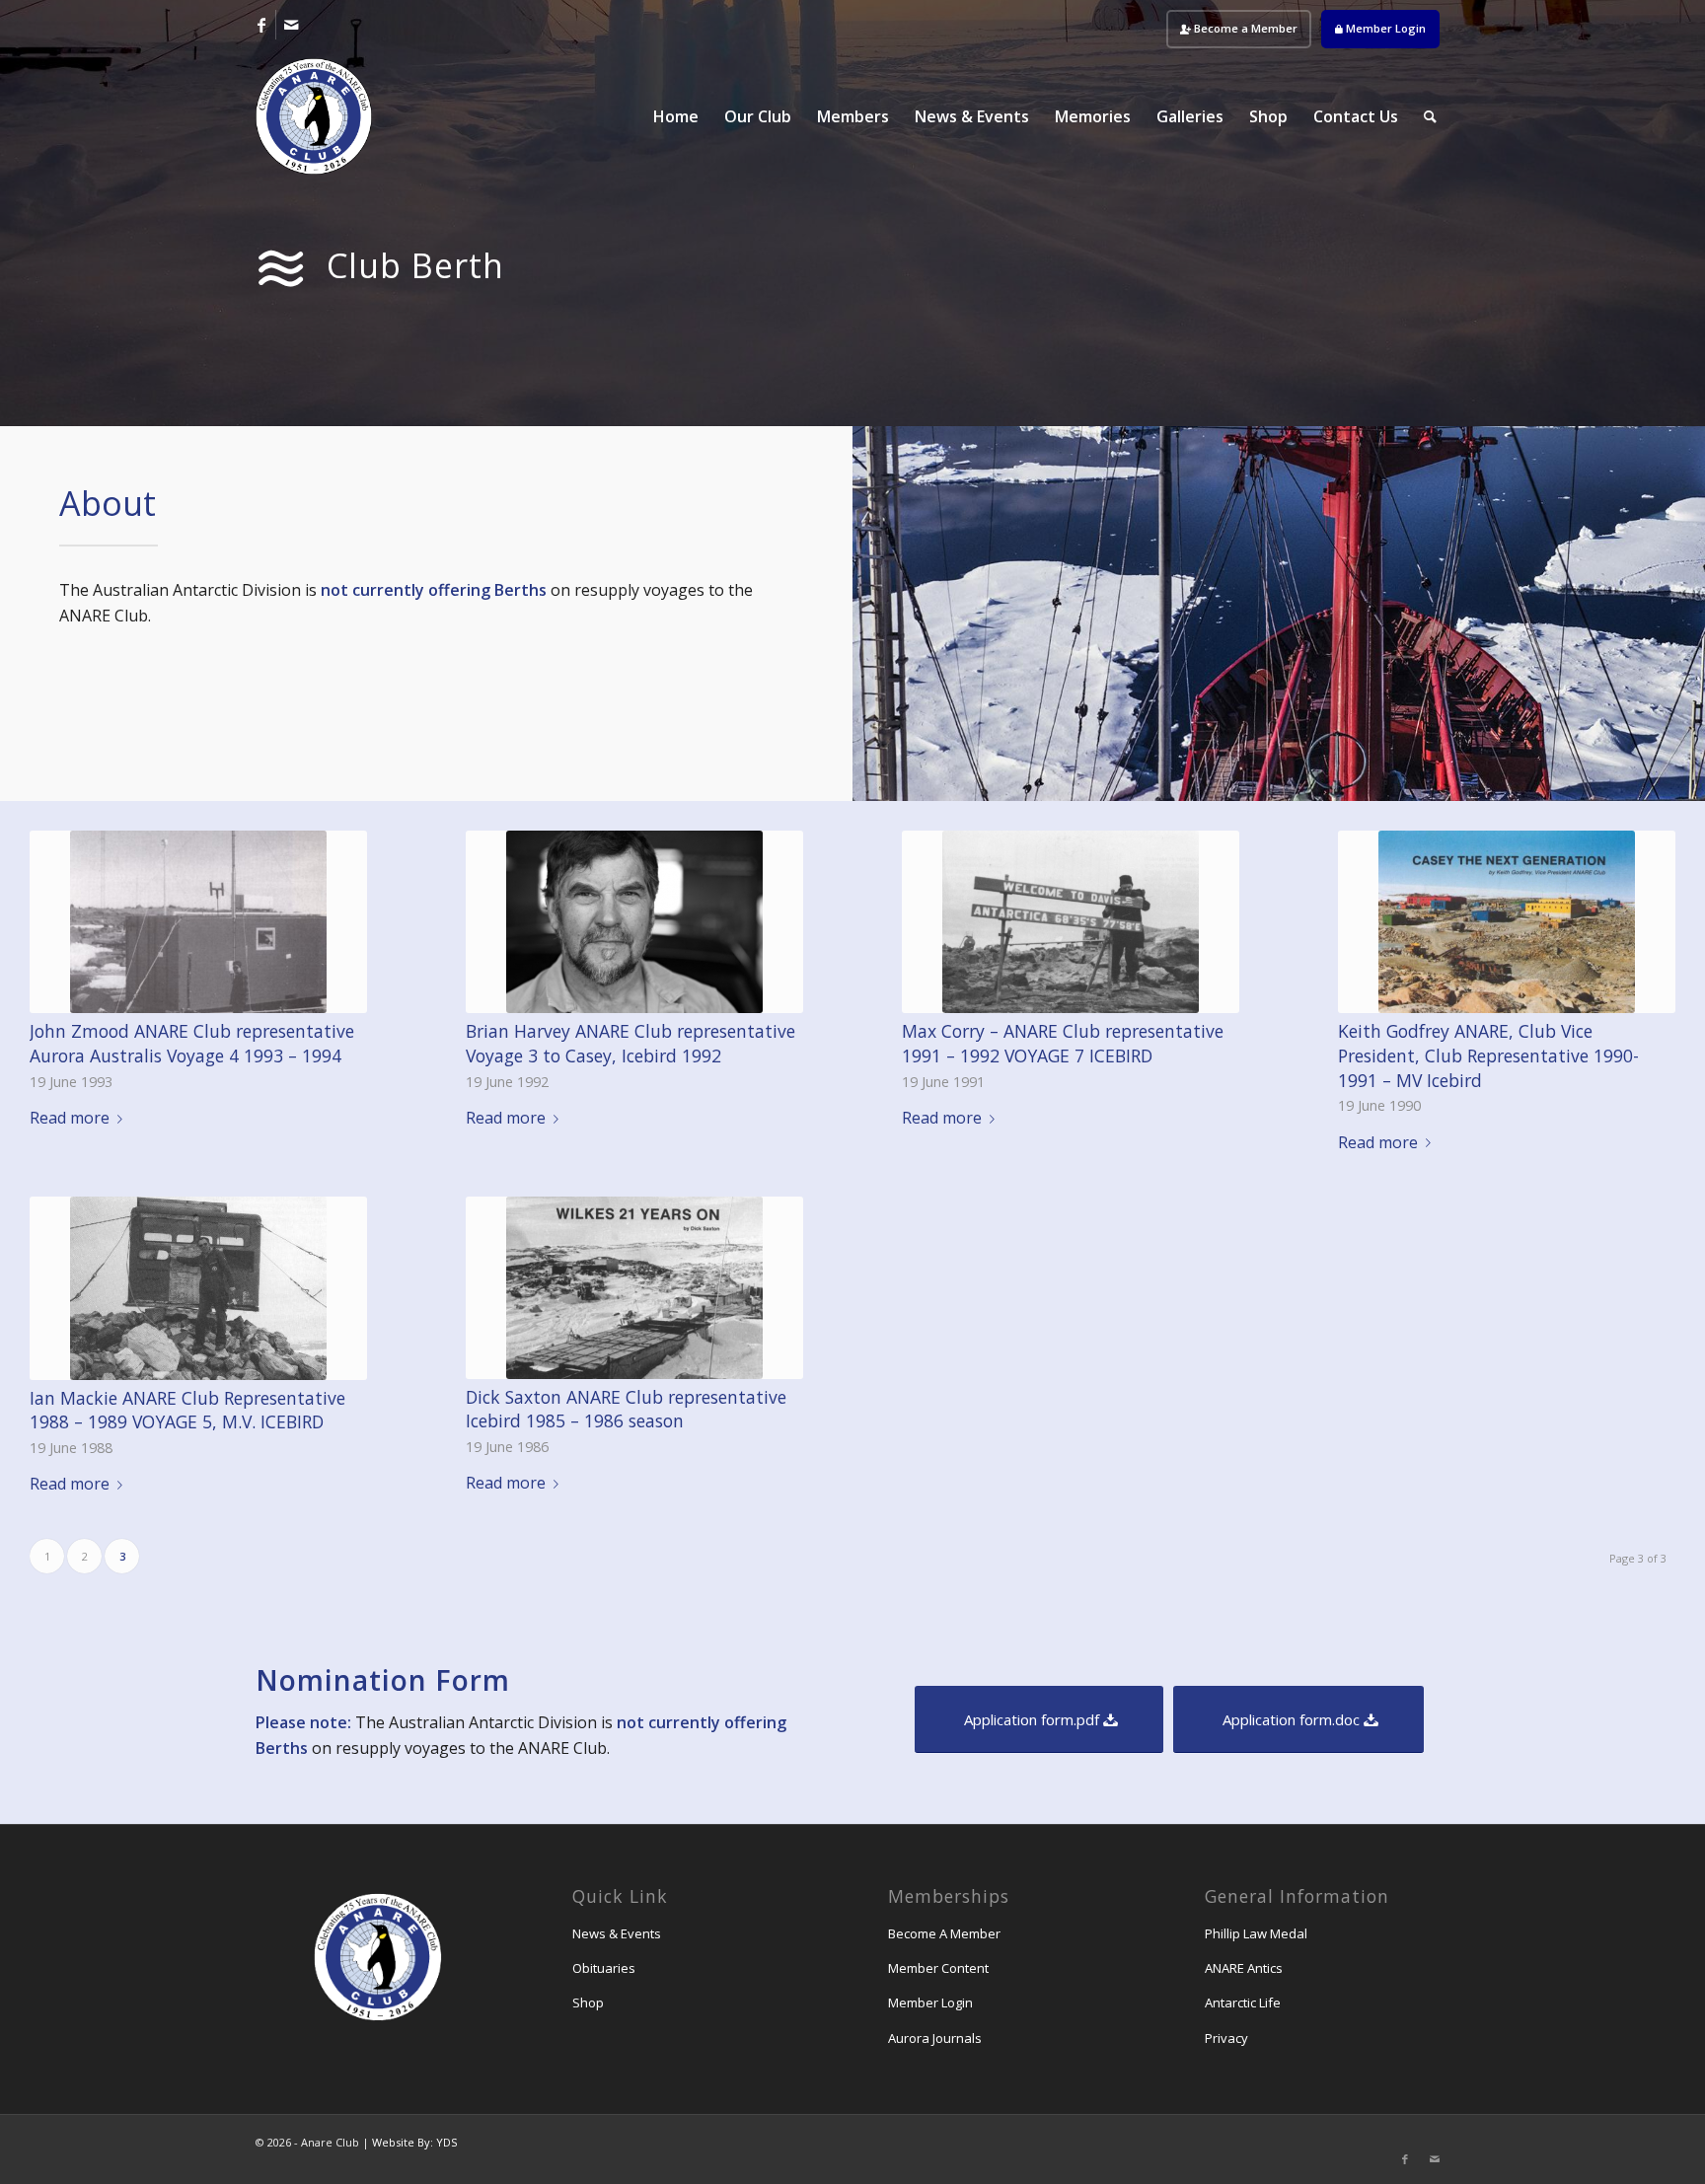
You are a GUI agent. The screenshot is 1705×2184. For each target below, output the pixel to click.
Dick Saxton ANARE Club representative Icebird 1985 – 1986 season (626, 1409)
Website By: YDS (414, 2142)
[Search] (1430, 116)
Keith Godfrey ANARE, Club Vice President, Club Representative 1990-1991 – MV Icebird (1488, 1055)
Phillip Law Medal (1256, 1933)
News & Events (617, 1933)
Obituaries (604, 1968)
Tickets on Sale (1610, 372)
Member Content (938, 1968)
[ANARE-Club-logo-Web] (314, 116)
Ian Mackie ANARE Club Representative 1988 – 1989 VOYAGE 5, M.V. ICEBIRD (187, 1410)
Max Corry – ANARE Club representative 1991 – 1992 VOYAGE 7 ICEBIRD (1063, 1043)
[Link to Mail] (291, 25)
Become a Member (1244, 28)
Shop (588, 2002)
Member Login (1384, 28)
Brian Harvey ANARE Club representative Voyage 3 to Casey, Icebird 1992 (630, 1043)
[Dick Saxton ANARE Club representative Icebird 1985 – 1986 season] (634, 1288)
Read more (70, 1118)
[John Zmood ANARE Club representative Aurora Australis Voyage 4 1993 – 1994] (198, 922)
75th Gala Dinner (1610, 224)
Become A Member (944, 1933)
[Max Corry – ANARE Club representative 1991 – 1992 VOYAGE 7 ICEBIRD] (1071, 922)
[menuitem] (1239, 29)
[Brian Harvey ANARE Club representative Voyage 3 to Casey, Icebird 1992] (634, 922)
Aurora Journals (935, 2038)
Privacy (1226, 2038)
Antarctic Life (1243, 2002)
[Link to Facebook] (261, 25)
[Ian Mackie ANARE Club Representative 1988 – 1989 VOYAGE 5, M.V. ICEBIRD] (198, 1288)
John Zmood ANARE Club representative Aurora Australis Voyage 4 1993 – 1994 (192, 1043)
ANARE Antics (1244, 1968)
